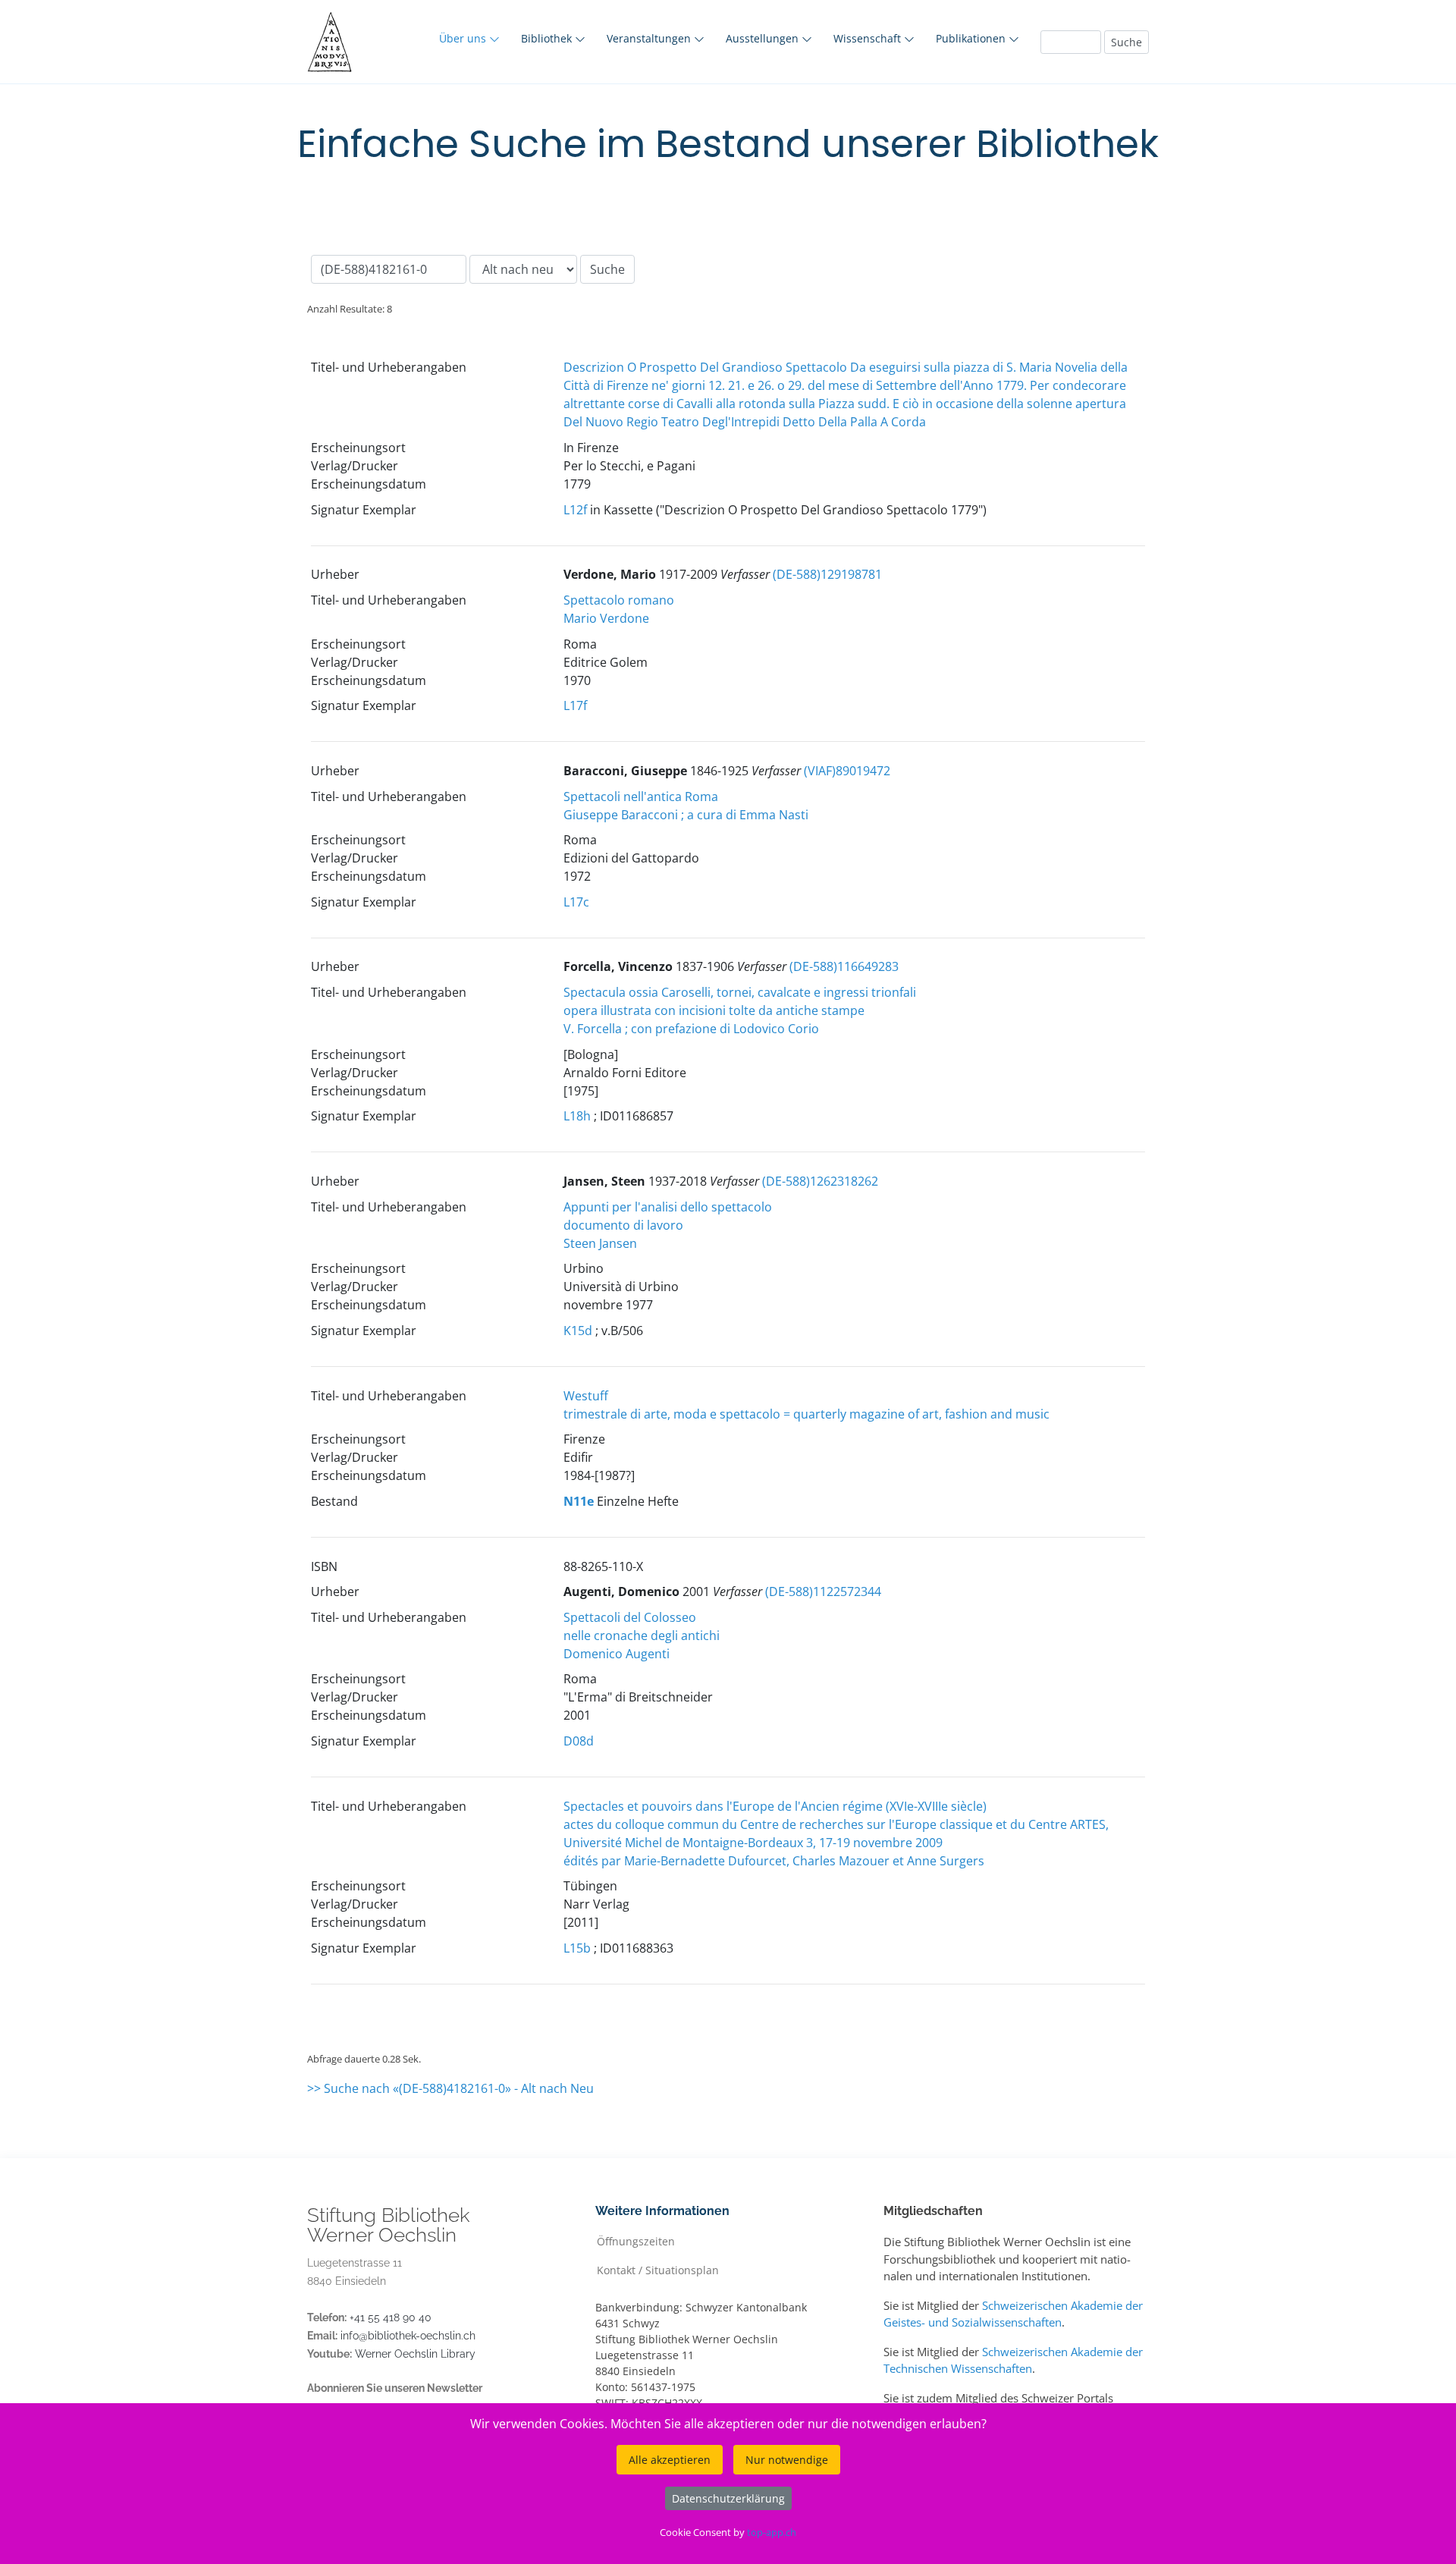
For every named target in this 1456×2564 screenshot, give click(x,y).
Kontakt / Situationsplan (658, 2269)
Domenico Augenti (617, 1654)
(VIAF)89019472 (847, 771)
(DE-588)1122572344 (823, 1592)
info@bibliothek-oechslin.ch (408, 2336)
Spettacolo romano (619, 600)
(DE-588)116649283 (844, 966)
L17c (576, 902)
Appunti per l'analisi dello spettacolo (668, 1207)
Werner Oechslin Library (415, 2354)
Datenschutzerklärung (728, 2498)
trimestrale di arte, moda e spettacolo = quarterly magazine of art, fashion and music (806, 1414)
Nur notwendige (787, 2460)
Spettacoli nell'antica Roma (641, 797)
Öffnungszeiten (636, 2240)
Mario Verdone (606, 618)
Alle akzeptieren (670, 2460)
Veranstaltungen (650, 38)
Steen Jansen (600, 1243)
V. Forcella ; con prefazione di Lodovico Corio (691, 1029)
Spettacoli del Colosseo (630, 1617)
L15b (577, 1948)
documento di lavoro (623, 1225)
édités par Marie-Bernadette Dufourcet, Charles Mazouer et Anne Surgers (774, 1861)
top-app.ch (772, 2532)
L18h (577, 1116)
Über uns (464, 38)
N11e (579, 1501)
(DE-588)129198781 (827, 574)
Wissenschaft (869, 38)
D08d (579, 1741)
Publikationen (972, 38)
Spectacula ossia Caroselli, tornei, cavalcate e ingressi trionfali (740, 992)
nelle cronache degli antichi (642, 1635)
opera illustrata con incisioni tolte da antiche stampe (714, 1010)
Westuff (586, 1396)
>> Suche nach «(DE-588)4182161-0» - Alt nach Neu (450, 2088)
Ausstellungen (764, 38)
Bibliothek (548, 38)
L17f (575, 705)
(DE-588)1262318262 (820, 1181)
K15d (578, 1331)
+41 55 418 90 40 (391, 2317)
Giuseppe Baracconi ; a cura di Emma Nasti (686, 815)
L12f (575, 510)
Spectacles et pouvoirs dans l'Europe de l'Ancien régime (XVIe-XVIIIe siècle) (775, 1806)
